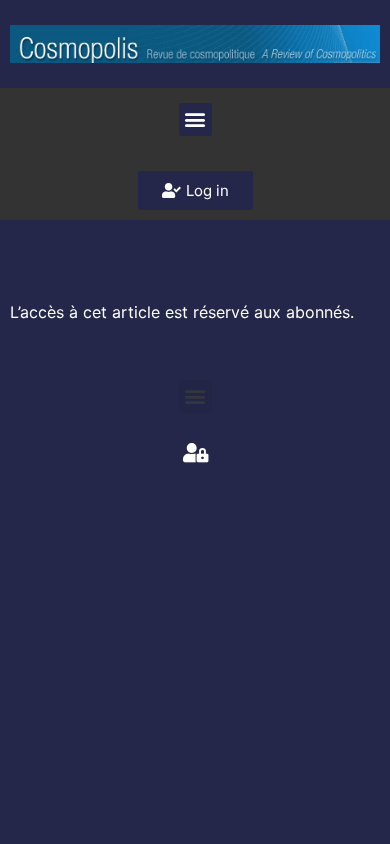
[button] (195, 119)
